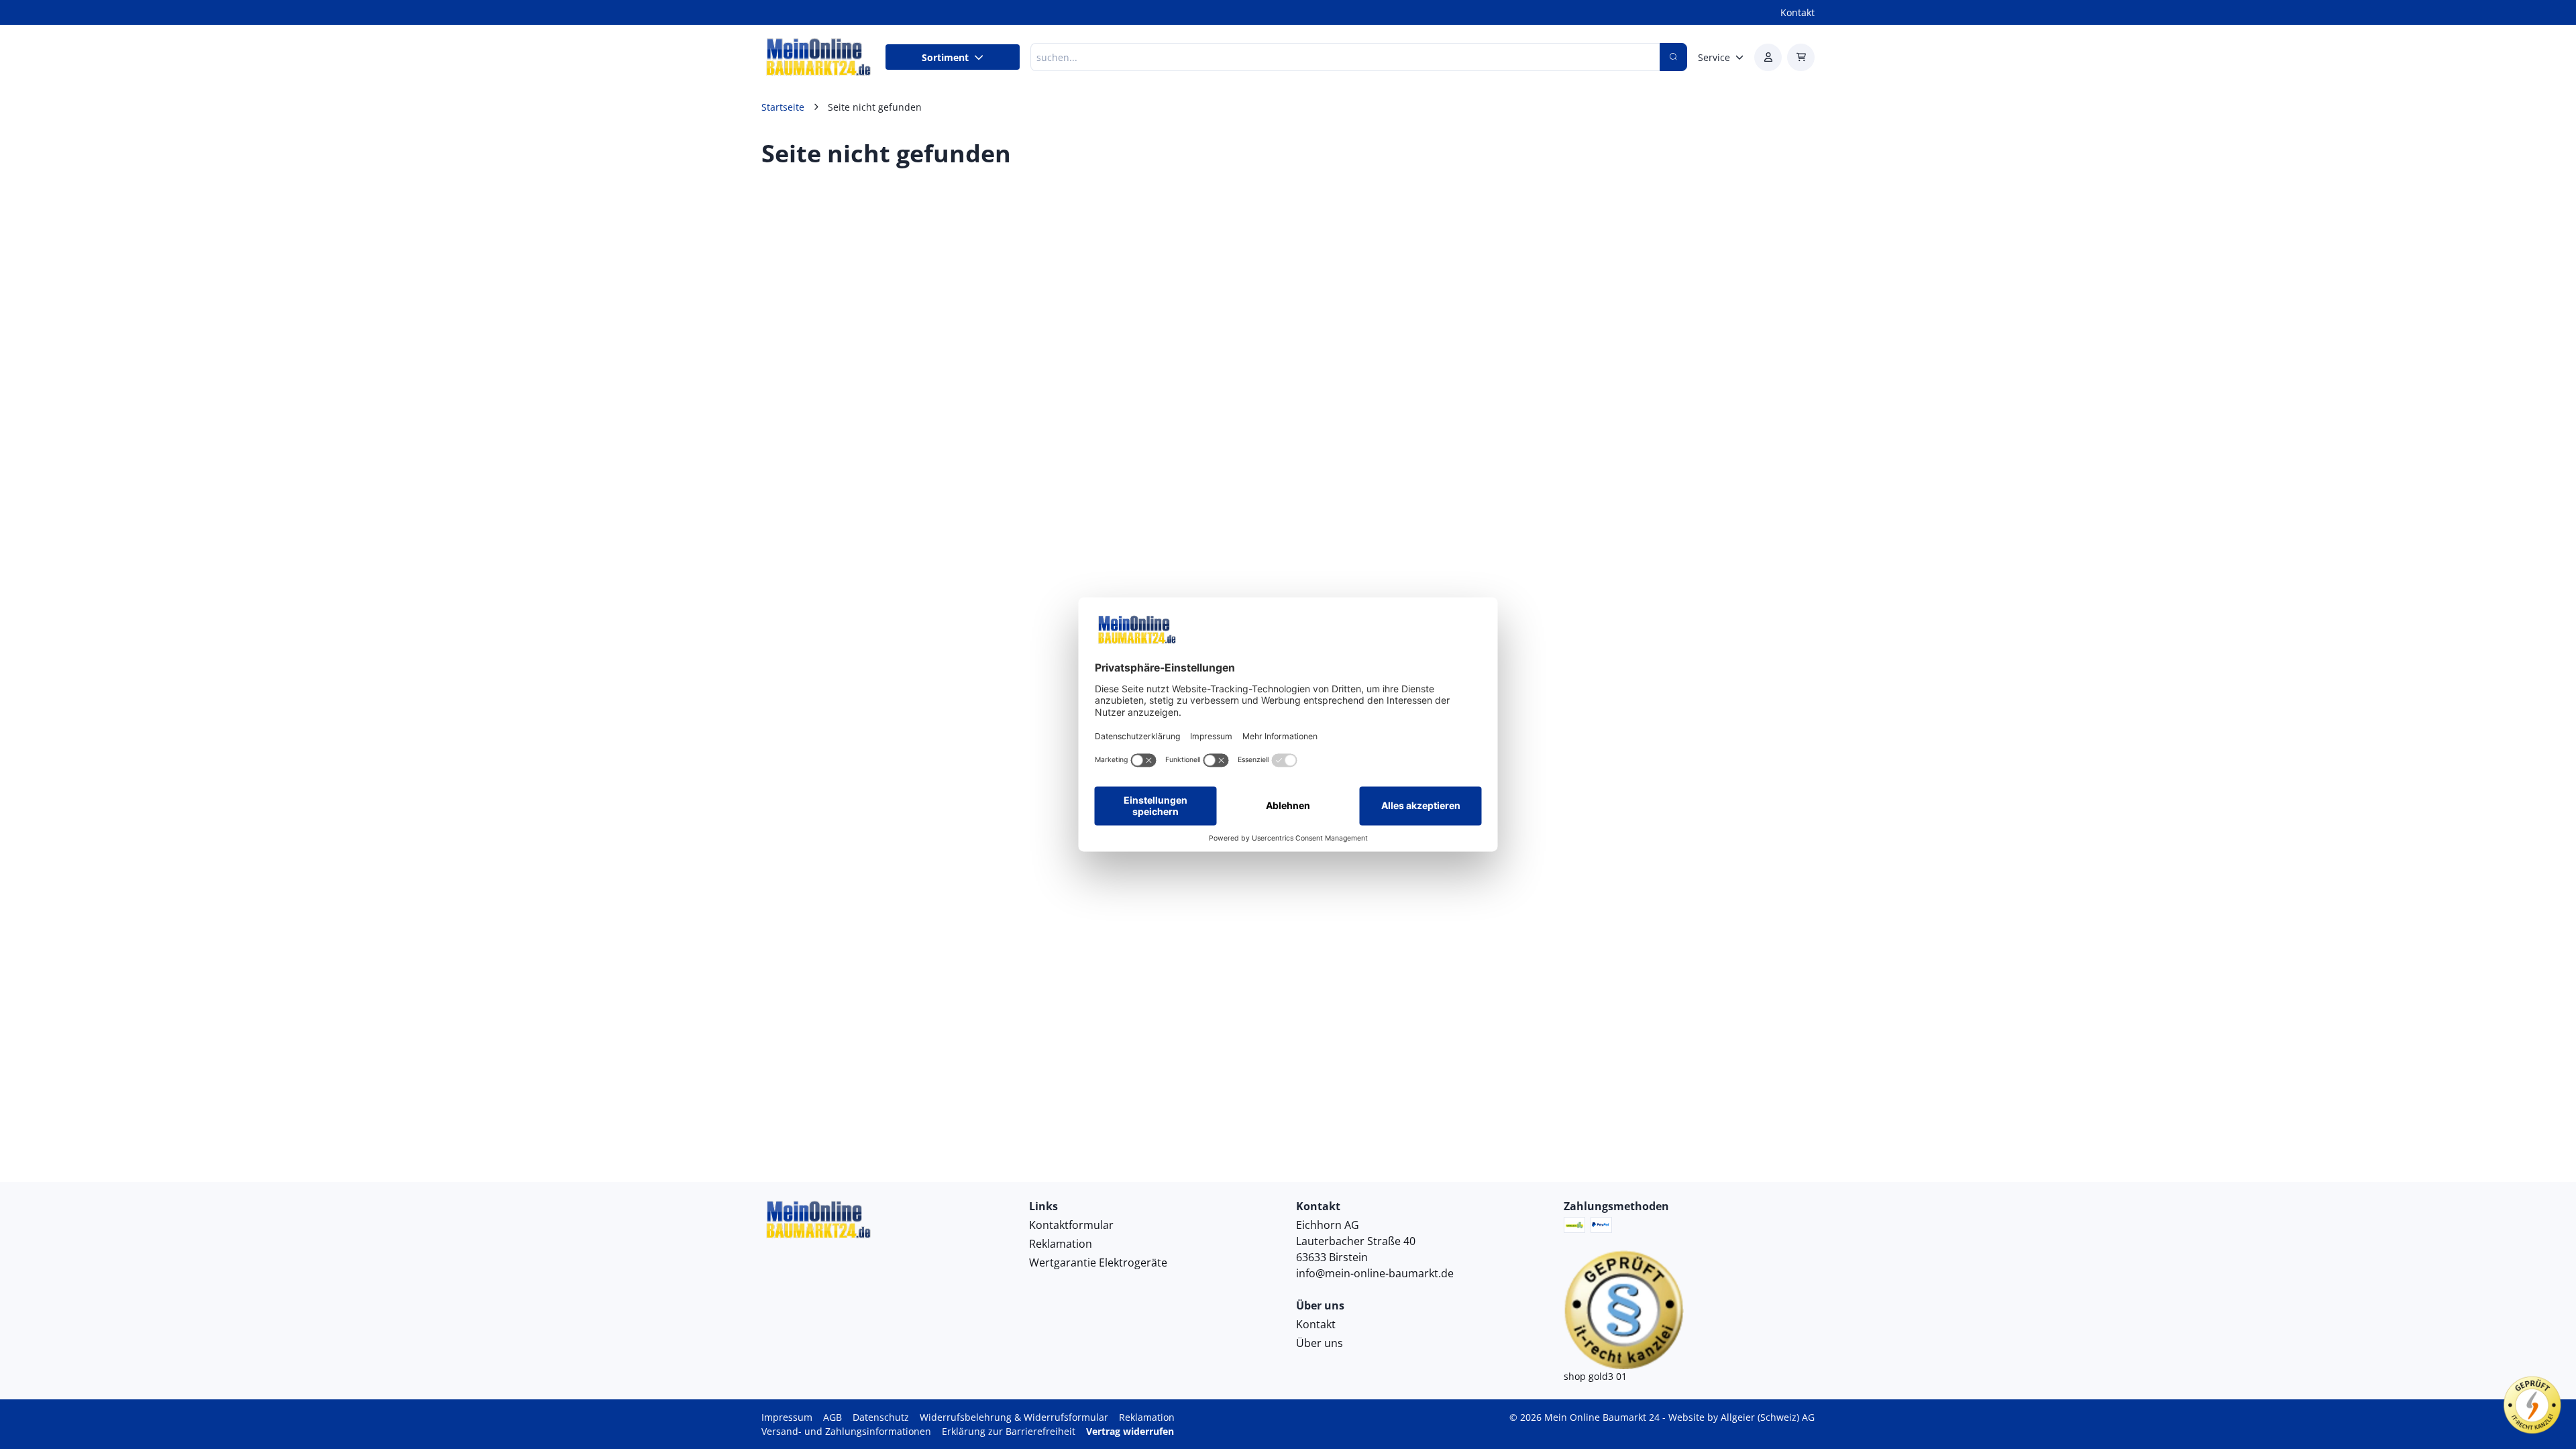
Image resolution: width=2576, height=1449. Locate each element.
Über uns (1320, 1343)
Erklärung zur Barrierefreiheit (1009, 1431)
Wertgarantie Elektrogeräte (1098, 1263)
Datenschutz (881, 1417)
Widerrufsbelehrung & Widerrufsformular (1014, 1417)
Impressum (787, 1417)
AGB (833, 1417)
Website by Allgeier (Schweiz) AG (1741, 1417)
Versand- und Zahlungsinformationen (846, 1431)
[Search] (1673, 57)
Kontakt (1797, 12)
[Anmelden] (1768, 57)
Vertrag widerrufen (1130, 1431)
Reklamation (1061, 1244)
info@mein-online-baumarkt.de (1375, 1273)
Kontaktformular (1071, 1225)
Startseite (783, 107)
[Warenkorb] (1801, 57)
